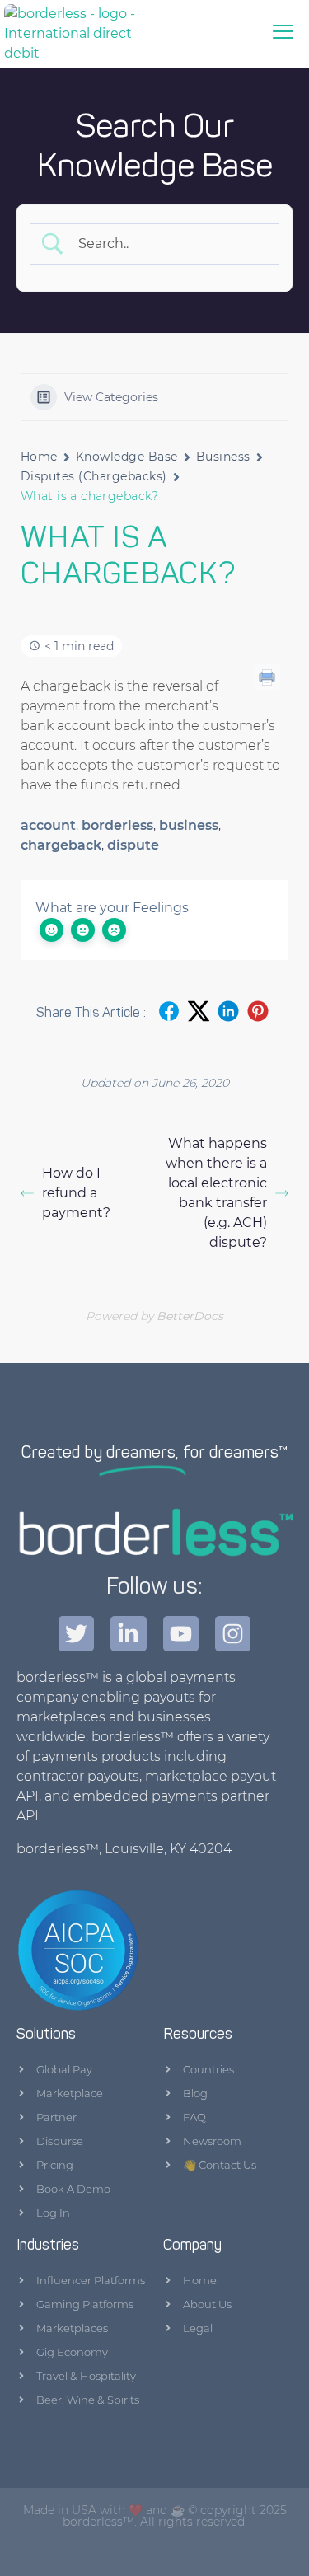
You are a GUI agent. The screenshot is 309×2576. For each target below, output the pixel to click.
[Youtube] (181, 1634)
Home (39, 457)
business (189, 825)
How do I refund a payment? (76, 1193)
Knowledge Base (127, 457)
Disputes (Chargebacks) (94, 476)
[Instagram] (233, 1634)
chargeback (61, 845)
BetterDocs (190, 1316)
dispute (133, 845)
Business (223, 457)
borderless (117, 825)
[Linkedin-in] (128, 1634)
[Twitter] (76, 1634)
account (48, 825)
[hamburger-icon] (283, 34)
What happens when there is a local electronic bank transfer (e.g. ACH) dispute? (216, 1193)
